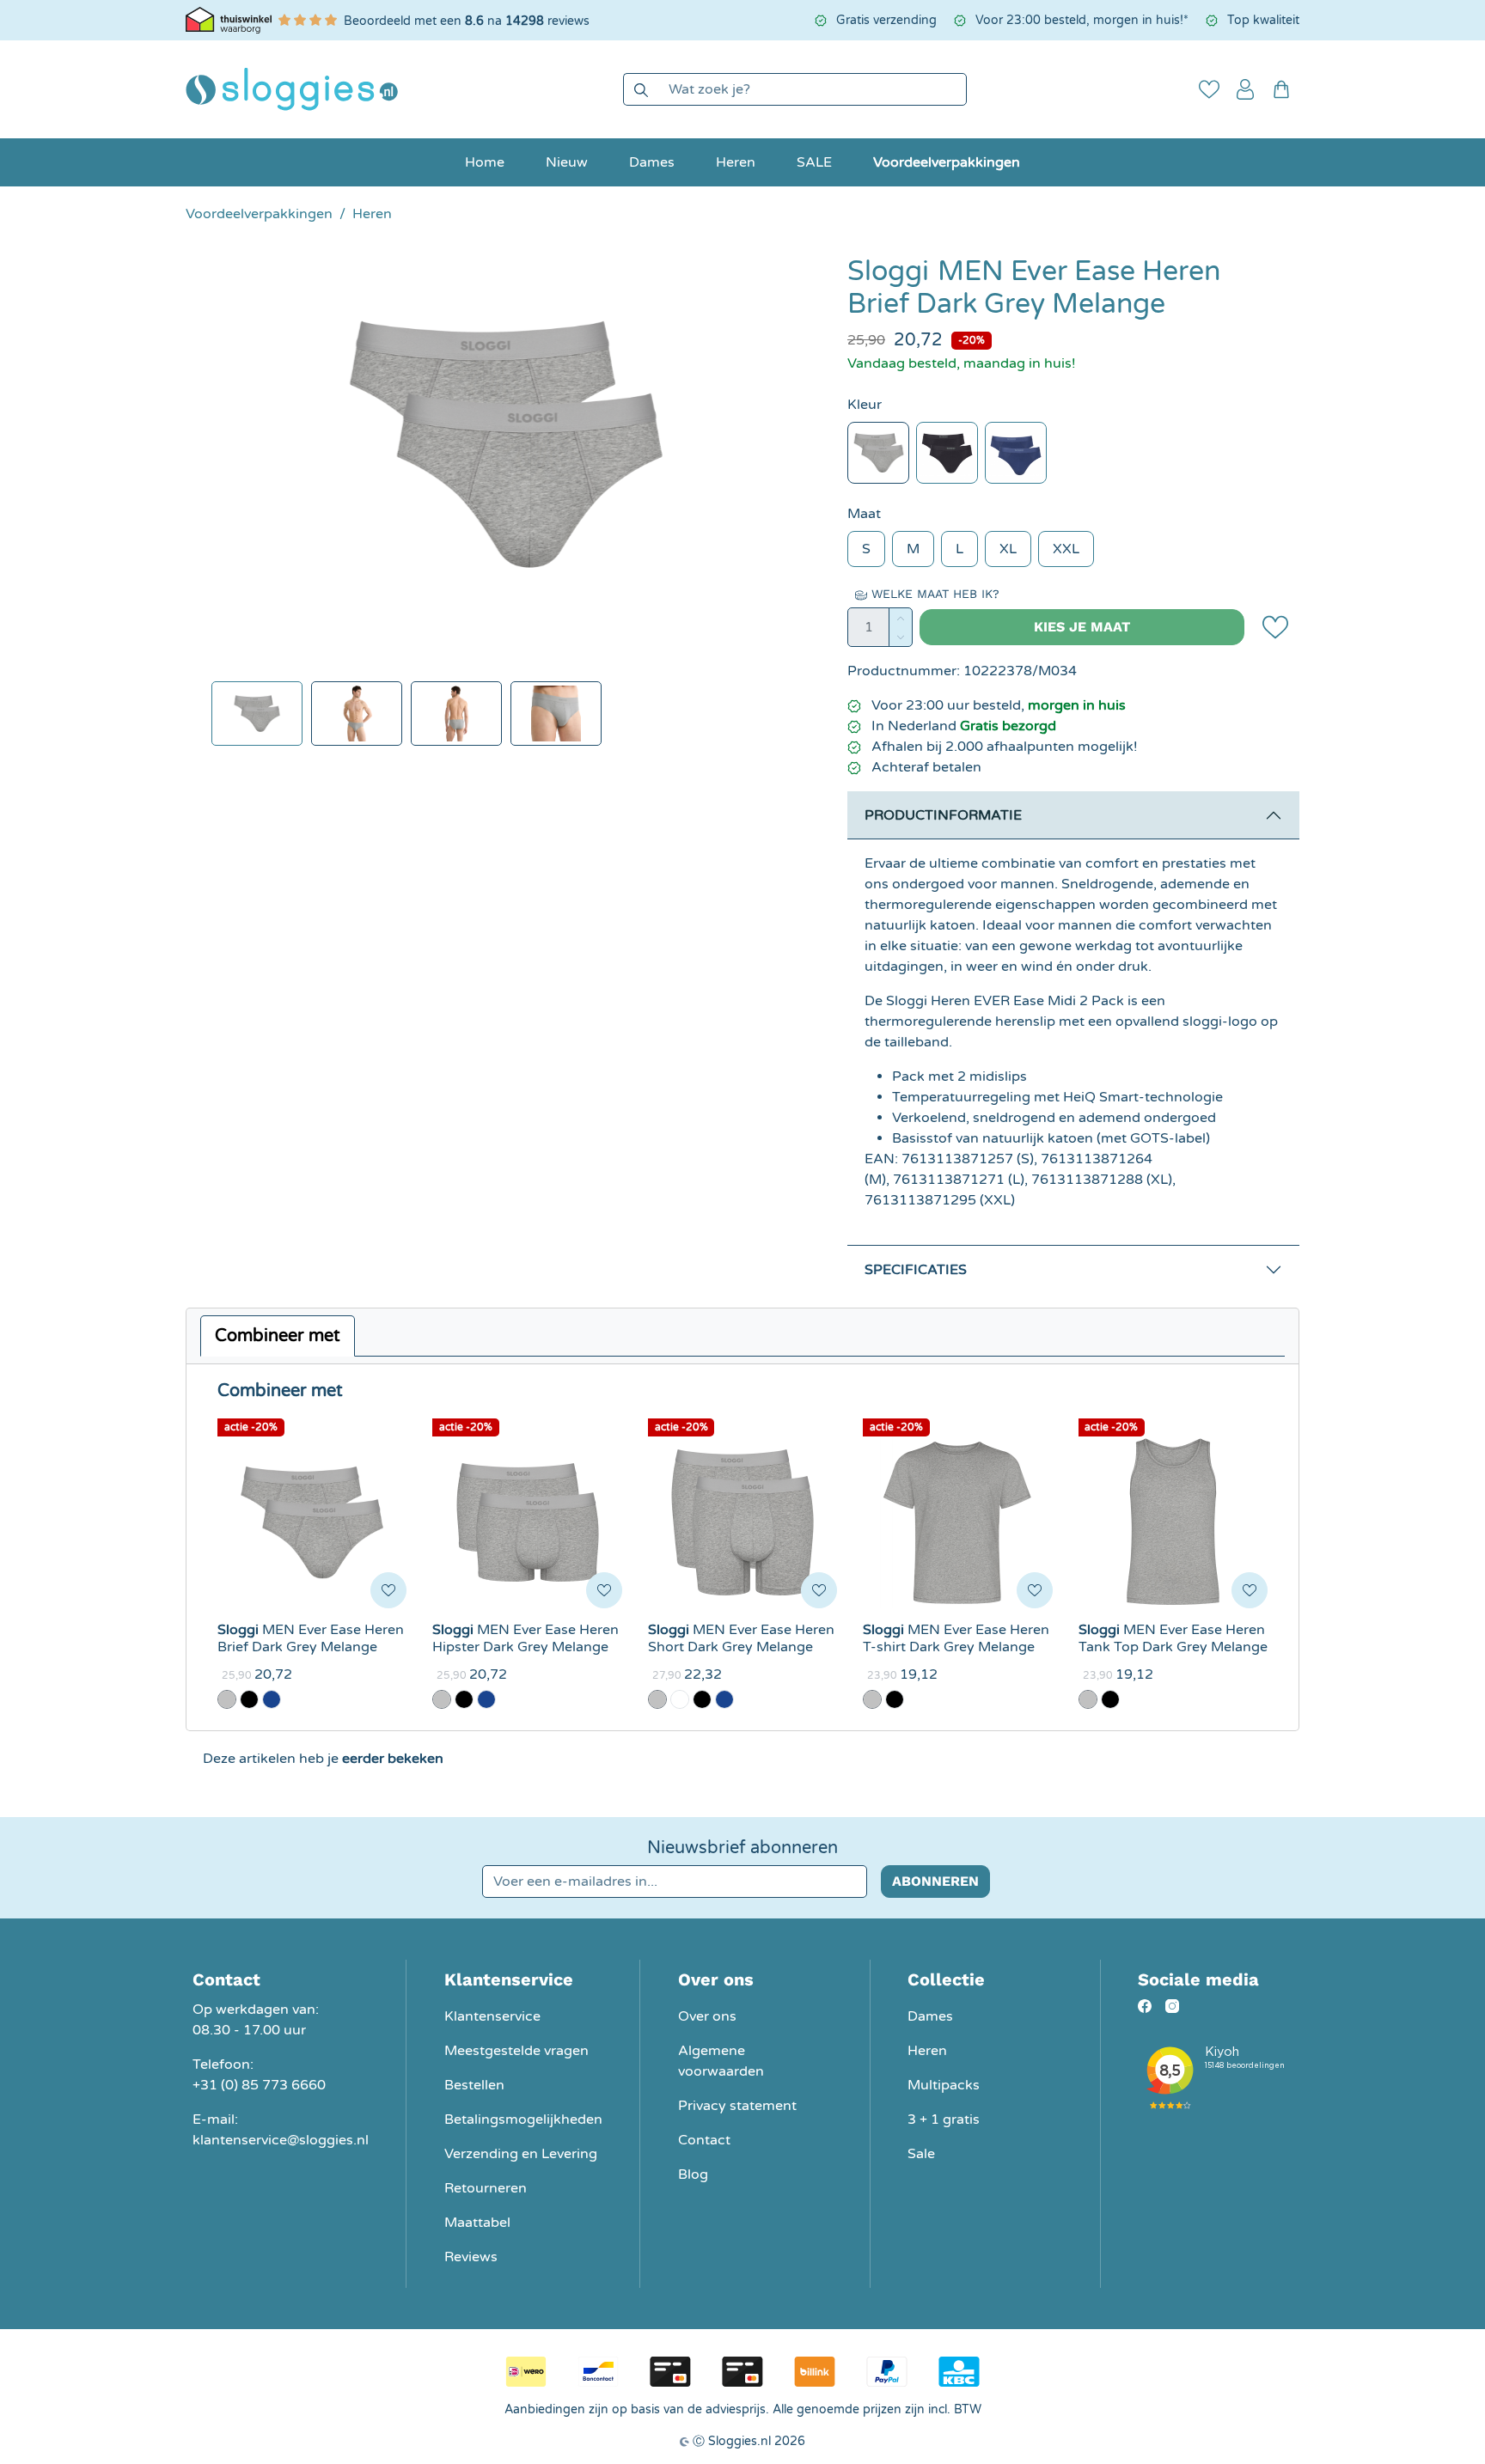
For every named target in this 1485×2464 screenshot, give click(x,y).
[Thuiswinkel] (229, 20)
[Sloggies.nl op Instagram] (1172, 2006)
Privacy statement (737, 2106)
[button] (1245, 89)
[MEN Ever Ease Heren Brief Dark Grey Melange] (312, 1522)
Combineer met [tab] (278, 1336)
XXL (1066, 549)
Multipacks (944, 2085)
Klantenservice (492, 2016)
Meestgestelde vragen (516, 2051)
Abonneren (935, 1881)
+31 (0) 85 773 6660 (259, 2085)
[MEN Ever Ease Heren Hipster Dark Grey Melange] (527, 1522)
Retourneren (486, 2188)
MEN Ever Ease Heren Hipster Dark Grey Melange (526, 1638)
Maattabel (477, 2223)
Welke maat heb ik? (933, 594)
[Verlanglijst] (1209, 89)
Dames (930, 2016)
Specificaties (916, 1270)
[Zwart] (947, 453)
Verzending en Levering (521, 2154)
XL (1008, 549)
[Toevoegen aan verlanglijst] (1275, 627)
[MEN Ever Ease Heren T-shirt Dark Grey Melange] (957, 1522)
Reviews (471, 2257)
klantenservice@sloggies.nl (281, 2140)
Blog (693, 2174)
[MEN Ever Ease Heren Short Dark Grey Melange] (742, 1522)
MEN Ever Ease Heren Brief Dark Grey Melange (311, 1638)
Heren (927, 2051)
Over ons (707, 2016)
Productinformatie (943, 815)
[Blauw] (1016, 453)
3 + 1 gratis (944, 2119)
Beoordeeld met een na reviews (467, 21)
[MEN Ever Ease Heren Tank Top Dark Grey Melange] (1173, 1522)
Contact (704, 2140)
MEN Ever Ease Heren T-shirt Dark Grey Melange (956, 1638)
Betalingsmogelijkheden (523, 2119)
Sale (921, 2154)
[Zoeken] (641, 89)
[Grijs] (878, 453)
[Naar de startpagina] (292, 89)
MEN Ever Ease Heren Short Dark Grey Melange (741, 1638)
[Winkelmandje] (1281, 89)
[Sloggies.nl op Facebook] (1145, 2006)
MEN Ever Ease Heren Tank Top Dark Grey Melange (1173, 1638)
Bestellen (474, 2085)
